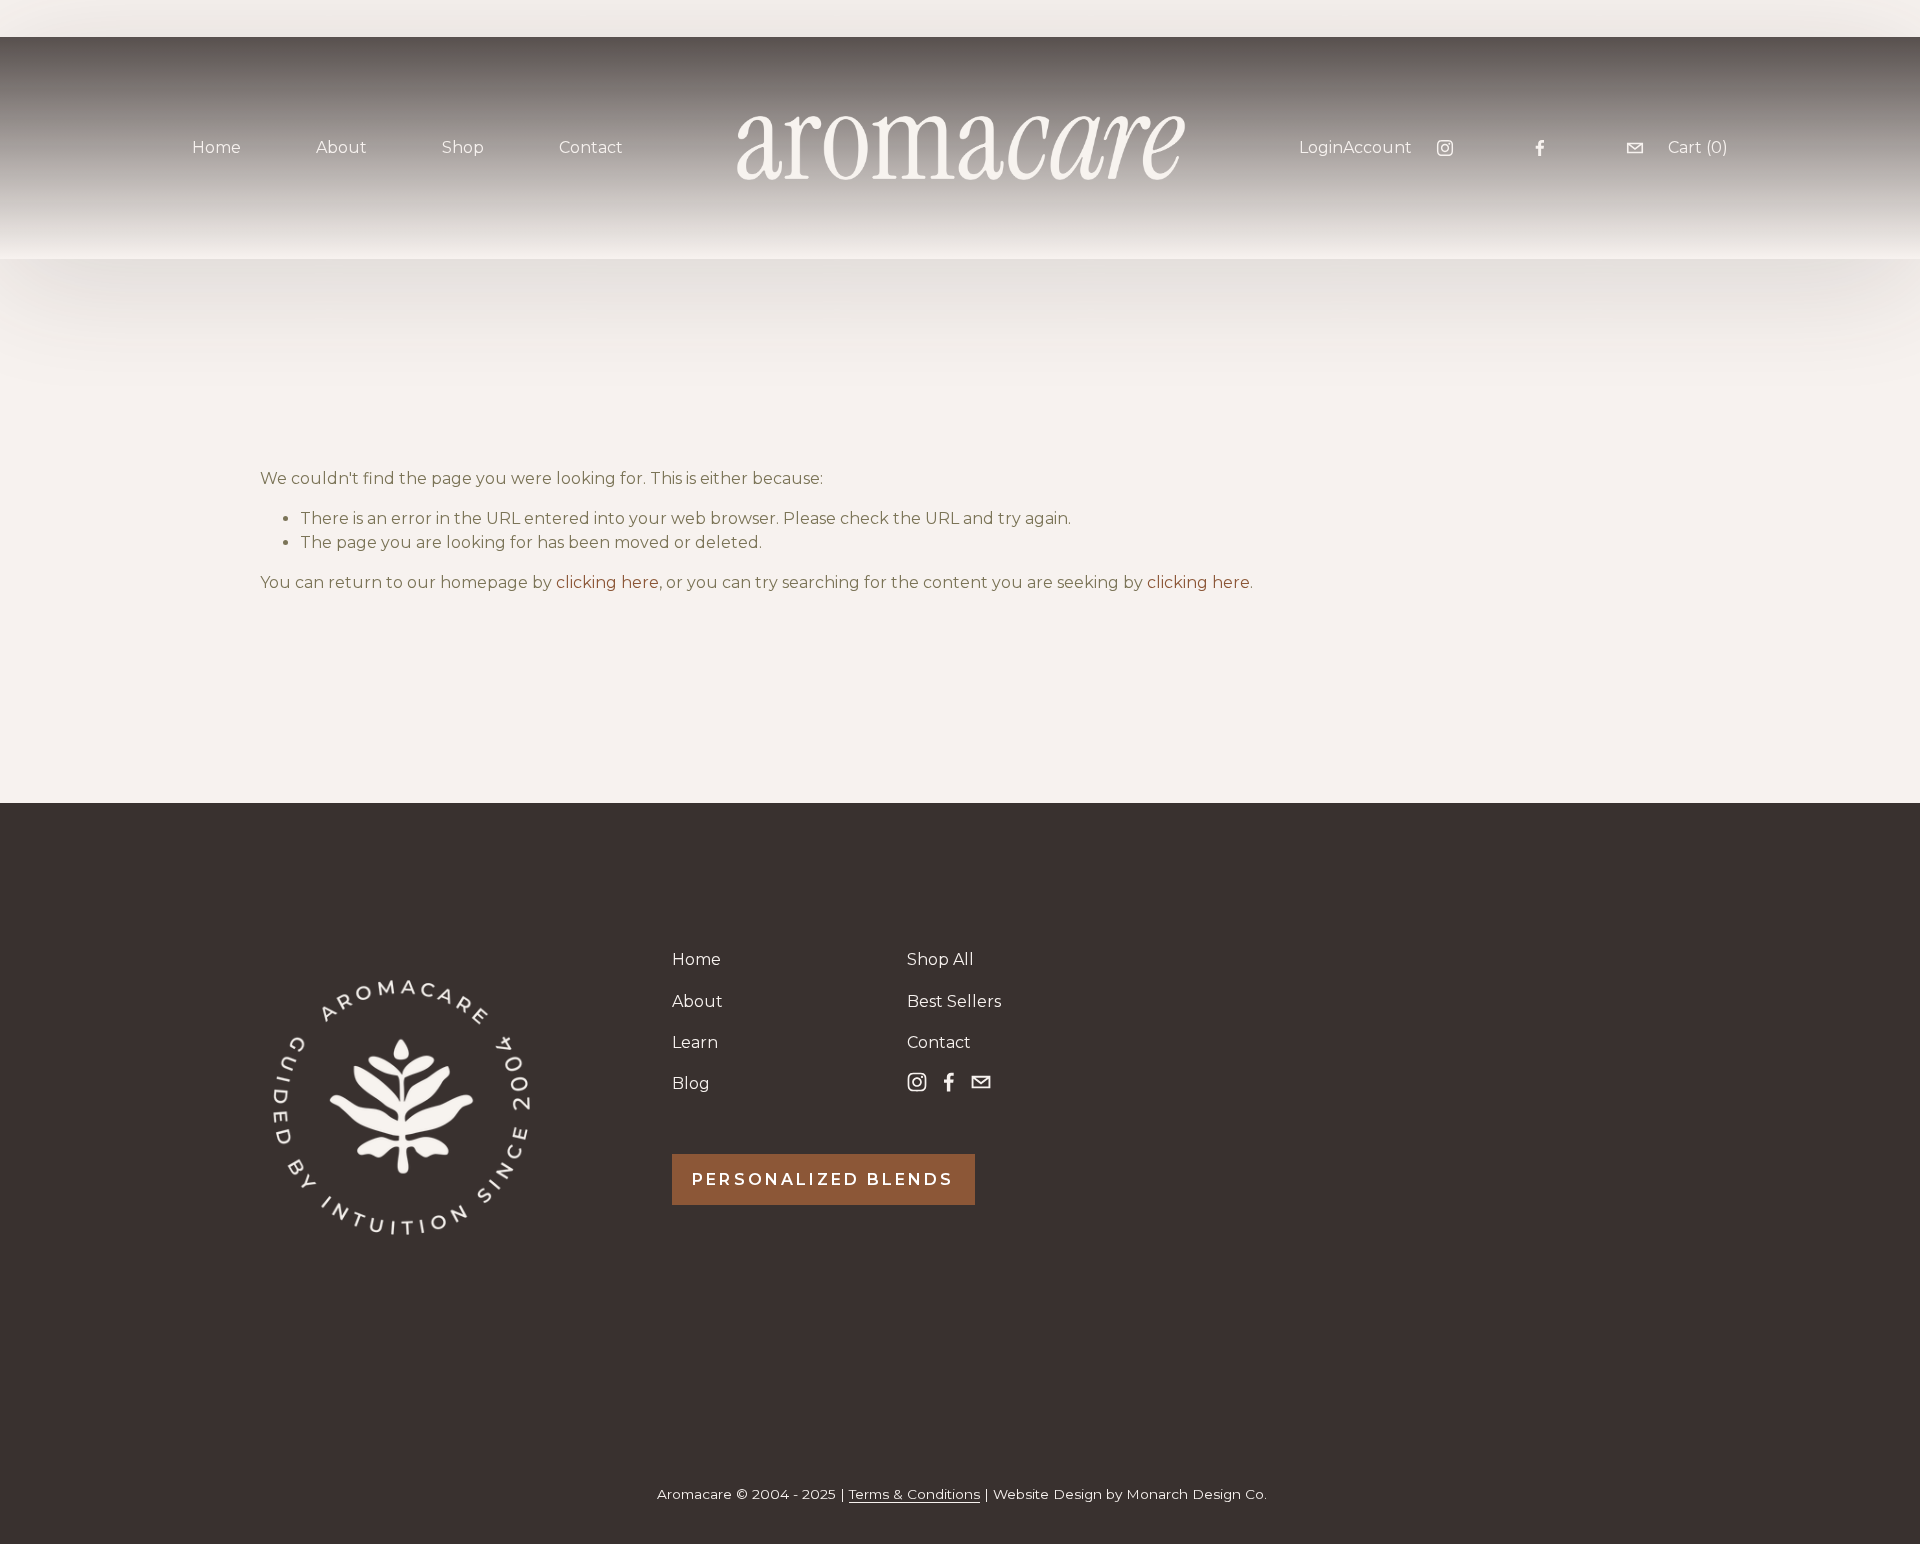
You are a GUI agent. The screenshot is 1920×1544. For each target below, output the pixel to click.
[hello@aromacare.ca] (1635, 148)
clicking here (607, 582)
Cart (1698, 147)
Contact (591, 147)
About (697, 1001)
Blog (691, 1083)
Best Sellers (954, 1001)
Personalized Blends (823, 1179)
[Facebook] (1540, 148)
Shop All (940, 959)
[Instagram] (1445, 148)
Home (216, 147)
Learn (695, 1042)
